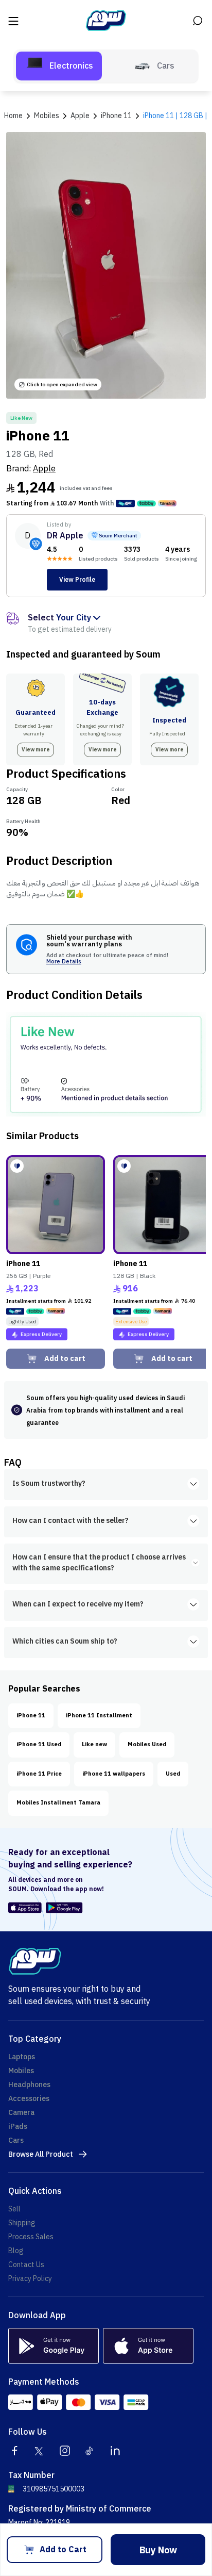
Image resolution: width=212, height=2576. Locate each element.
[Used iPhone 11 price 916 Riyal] (163, 1205)
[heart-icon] (17, 1166)
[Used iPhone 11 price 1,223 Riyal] (56, 1205)
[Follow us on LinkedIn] (115, 2451)
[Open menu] (14, 21)
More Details (64, 962)
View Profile (77, 580)
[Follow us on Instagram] (65, 2451)
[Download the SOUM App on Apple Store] (25, 1908)
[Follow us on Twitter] (40, 2451)
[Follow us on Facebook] (14, 2451)
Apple (44, 469)
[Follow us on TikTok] (90, 2451)
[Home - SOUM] (106, 21)
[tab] (59, 66)
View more (36, 750)
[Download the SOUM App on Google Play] (63, 1908)
